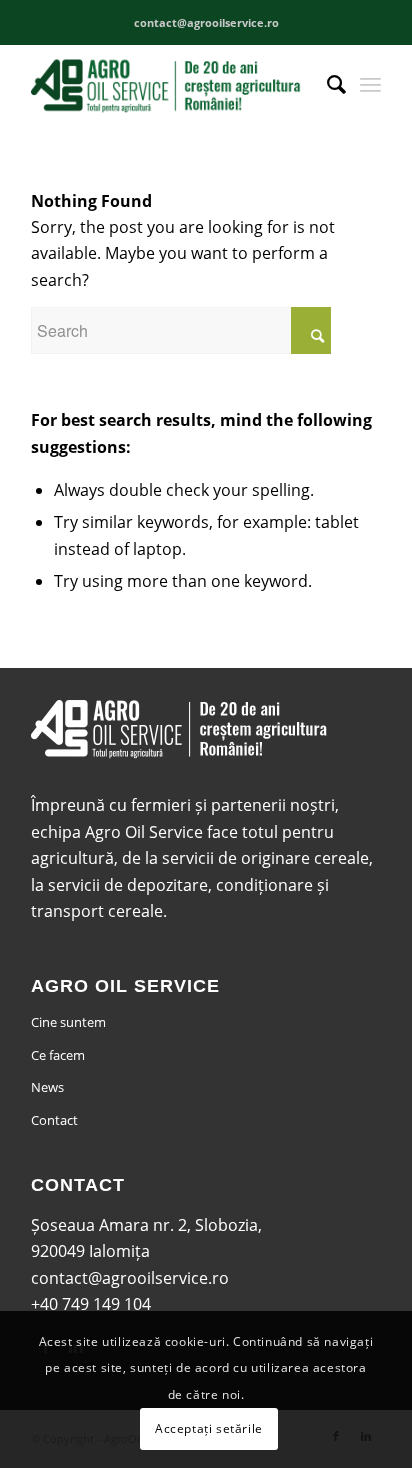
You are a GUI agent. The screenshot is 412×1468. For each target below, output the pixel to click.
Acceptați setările (209, 1428)
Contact (54, 1120)
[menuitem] (326, 84)
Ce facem (58, 1055)
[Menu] (370, 84)
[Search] (326, 84)
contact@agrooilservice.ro (130, 1278)
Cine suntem (68, 1022)
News (47, 1087)
